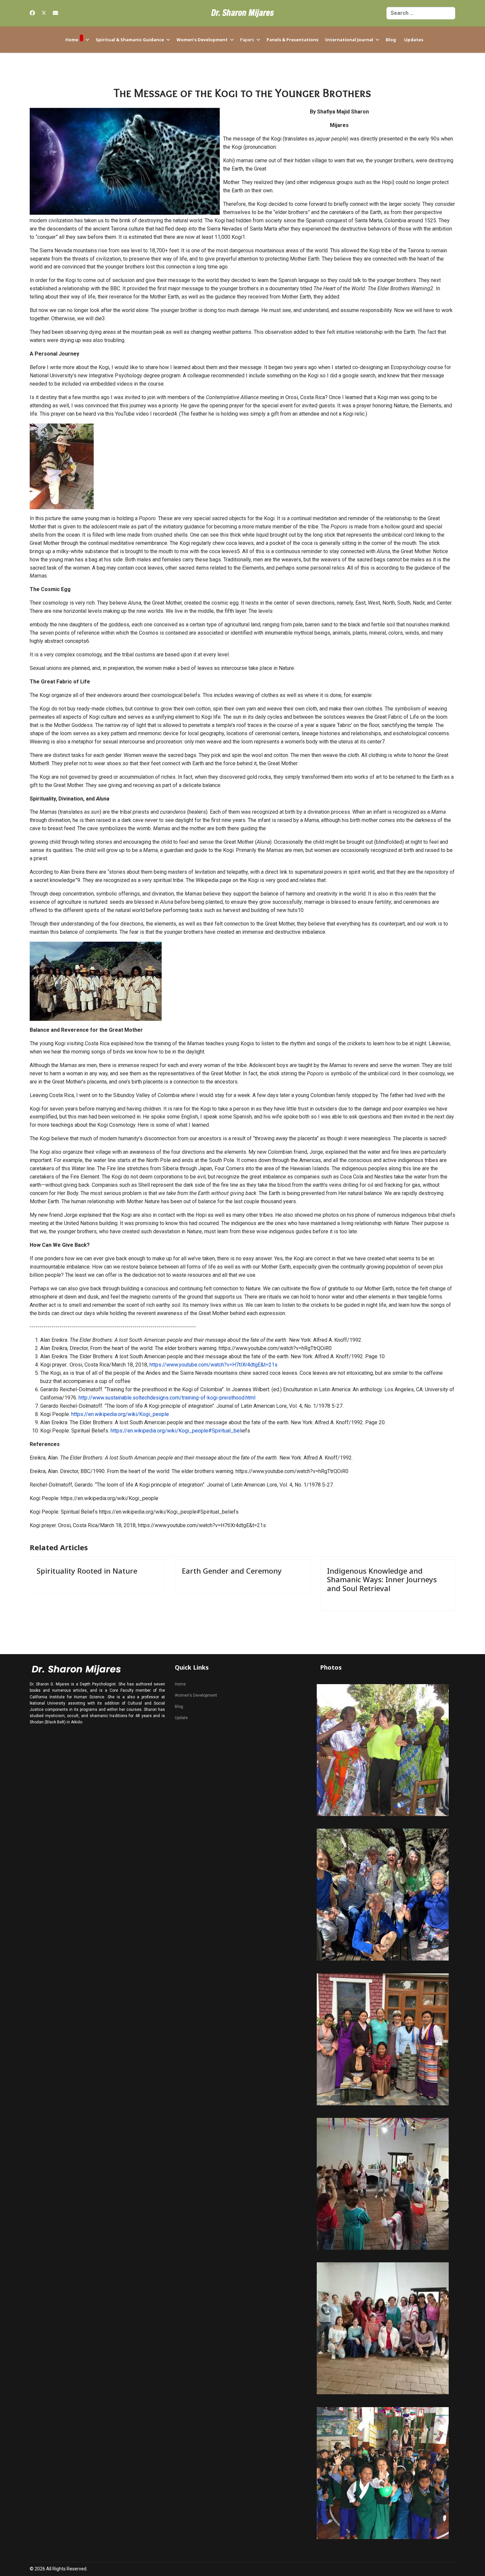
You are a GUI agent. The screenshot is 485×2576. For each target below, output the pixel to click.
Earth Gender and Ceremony (232, 1571)
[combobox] (421, 13)
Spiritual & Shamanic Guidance (130, 40)
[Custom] (55, 13)
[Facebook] (32, 13)
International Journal (349, 40)
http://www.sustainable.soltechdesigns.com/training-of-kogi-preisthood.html (167, 1398)
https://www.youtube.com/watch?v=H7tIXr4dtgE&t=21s (213, 1365)
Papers (247, 40)
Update (181, 1718)
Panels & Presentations (292, 40)
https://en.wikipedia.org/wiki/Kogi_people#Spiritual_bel (176, 1431)
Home (72, 40)
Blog (391, 40)
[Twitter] (44, 13)
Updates (414, 40)
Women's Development (202, 40)
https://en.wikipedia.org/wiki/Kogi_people (120, 1414)
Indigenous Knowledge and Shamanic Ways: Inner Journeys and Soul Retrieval (382, 1579)
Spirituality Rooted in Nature (87, 1571)
